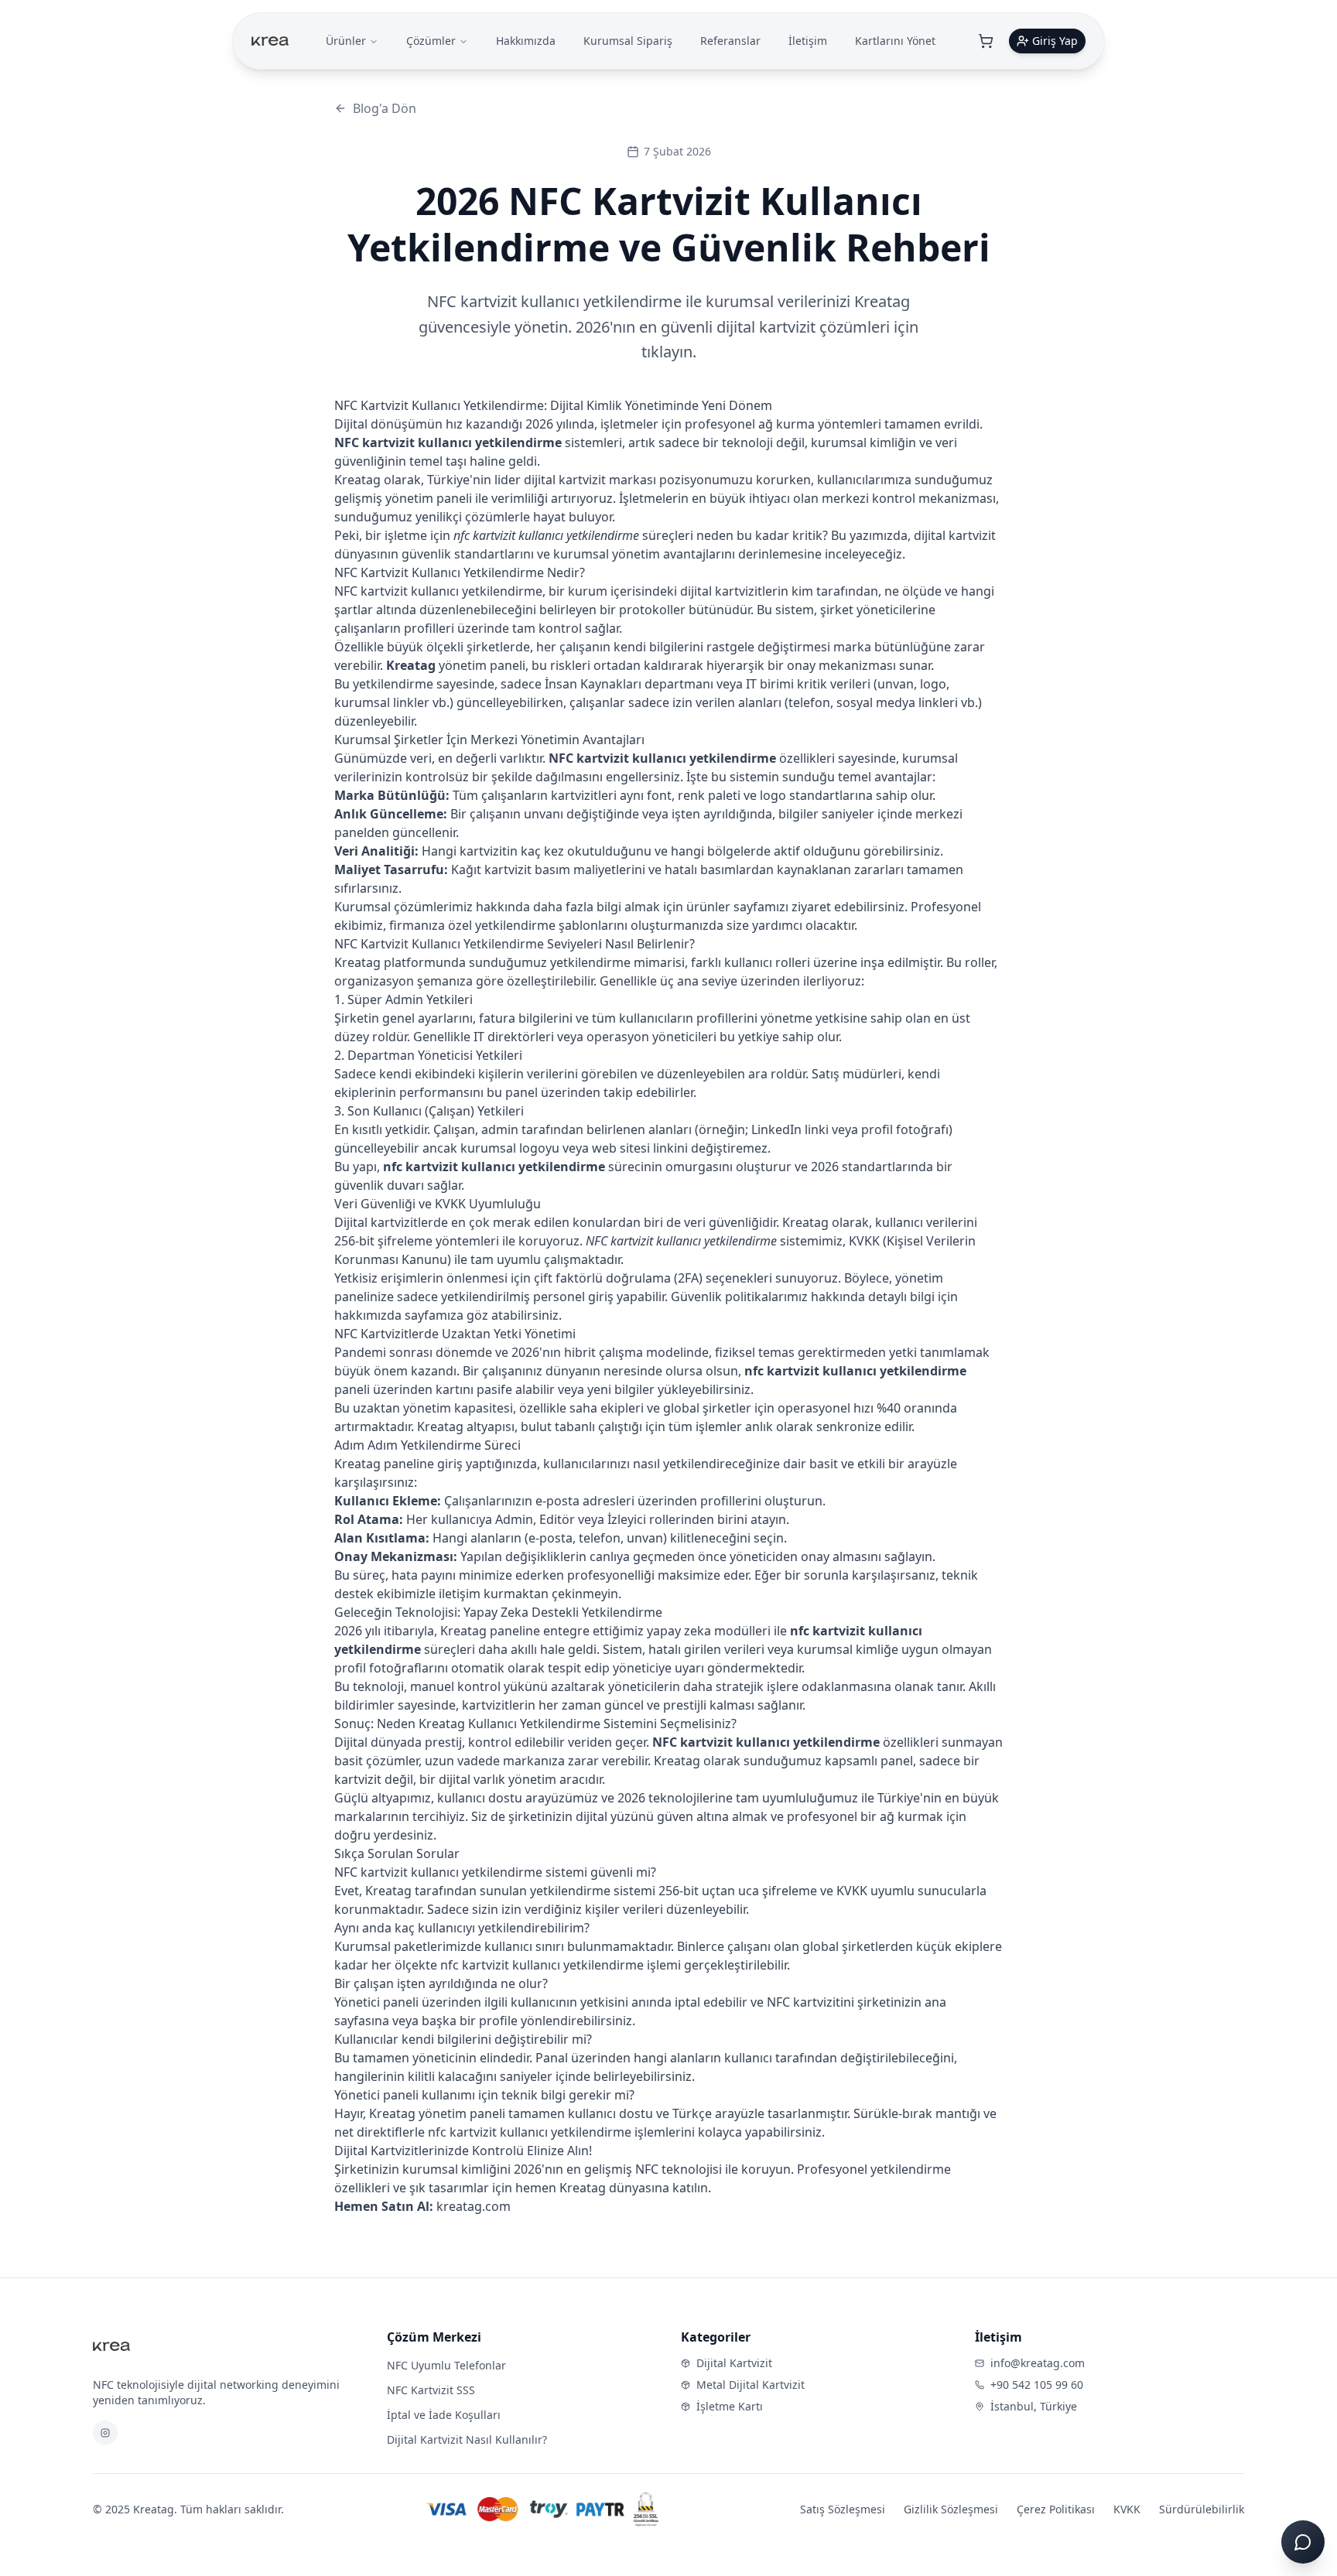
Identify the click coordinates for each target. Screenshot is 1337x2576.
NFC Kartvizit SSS (431, 2390)
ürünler (708, 907)
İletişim (808, 41)
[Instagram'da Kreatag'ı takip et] (105, 2433)
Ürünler (346, 41)
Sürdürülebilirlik (1202, 2509)
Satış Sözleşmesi (843, 2509)
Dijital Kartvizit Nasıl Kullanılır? (467, 2439)
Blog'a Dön (385, 108)
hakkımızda (368, 1315)
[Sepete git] (986, 41)
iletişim (460, 1594)
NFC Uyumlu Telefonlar (446, 2365)
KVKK (1127, 2509)
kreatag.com (474, 2206)
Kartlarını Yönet (895, 41)
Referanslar (730, 41)
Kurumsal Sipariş (628, 41)
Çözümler (431, 41)
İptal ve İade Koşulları (444, 2415)
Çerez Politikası (1056, 2509)
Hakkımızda (526, 41)
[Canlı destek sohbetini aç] (1303, 2542)
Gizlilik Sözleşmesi (951, 2509)
